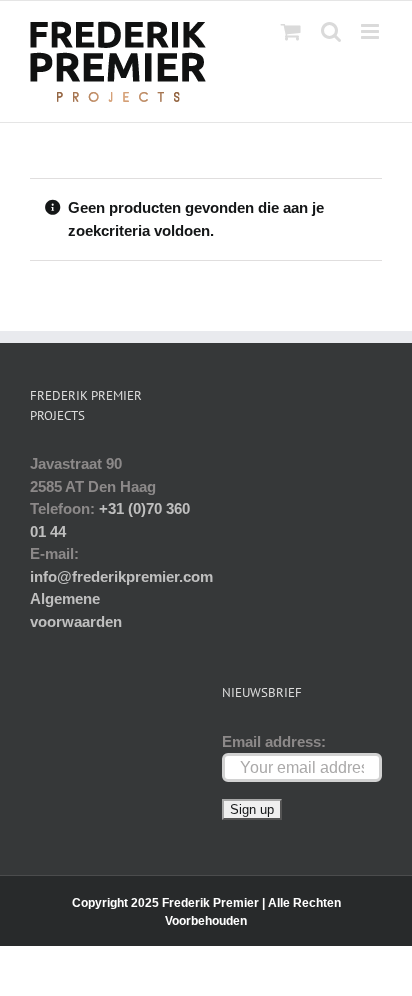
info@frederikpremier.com (121, 576)
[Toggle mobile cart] (291, 31)
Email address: (274, 741)
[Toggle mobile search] (331, 31)
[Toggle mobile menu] (371, 31)
